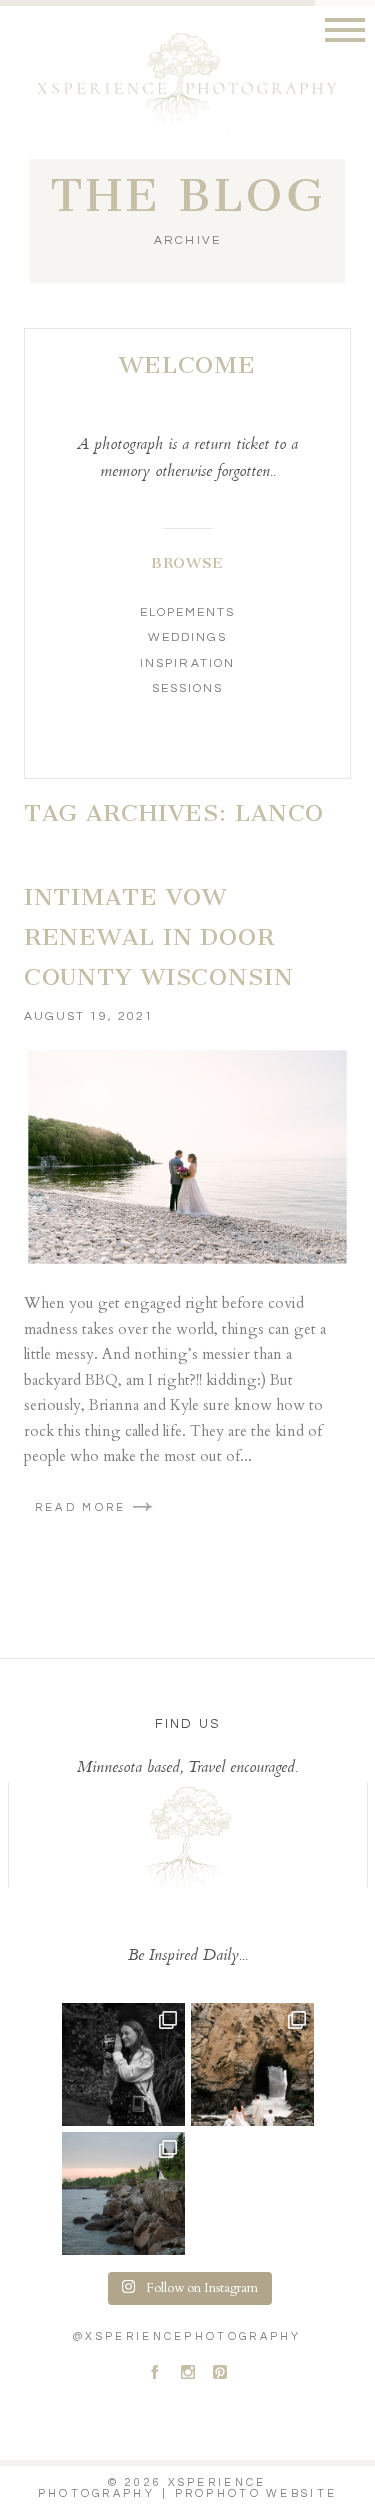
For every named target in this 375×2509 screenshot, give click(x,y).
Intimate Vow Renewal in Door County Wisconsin (159, 936)
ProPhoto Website (256, 2493)
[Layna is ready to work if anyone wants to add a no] (123, 2064)
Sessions (187, 688)
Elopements (187, 612)
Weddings (187, 637)
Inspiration (187, 663)
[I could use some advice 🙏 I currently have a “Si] (123, 2193)
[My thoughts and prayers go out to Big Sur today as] (252, 2064)
